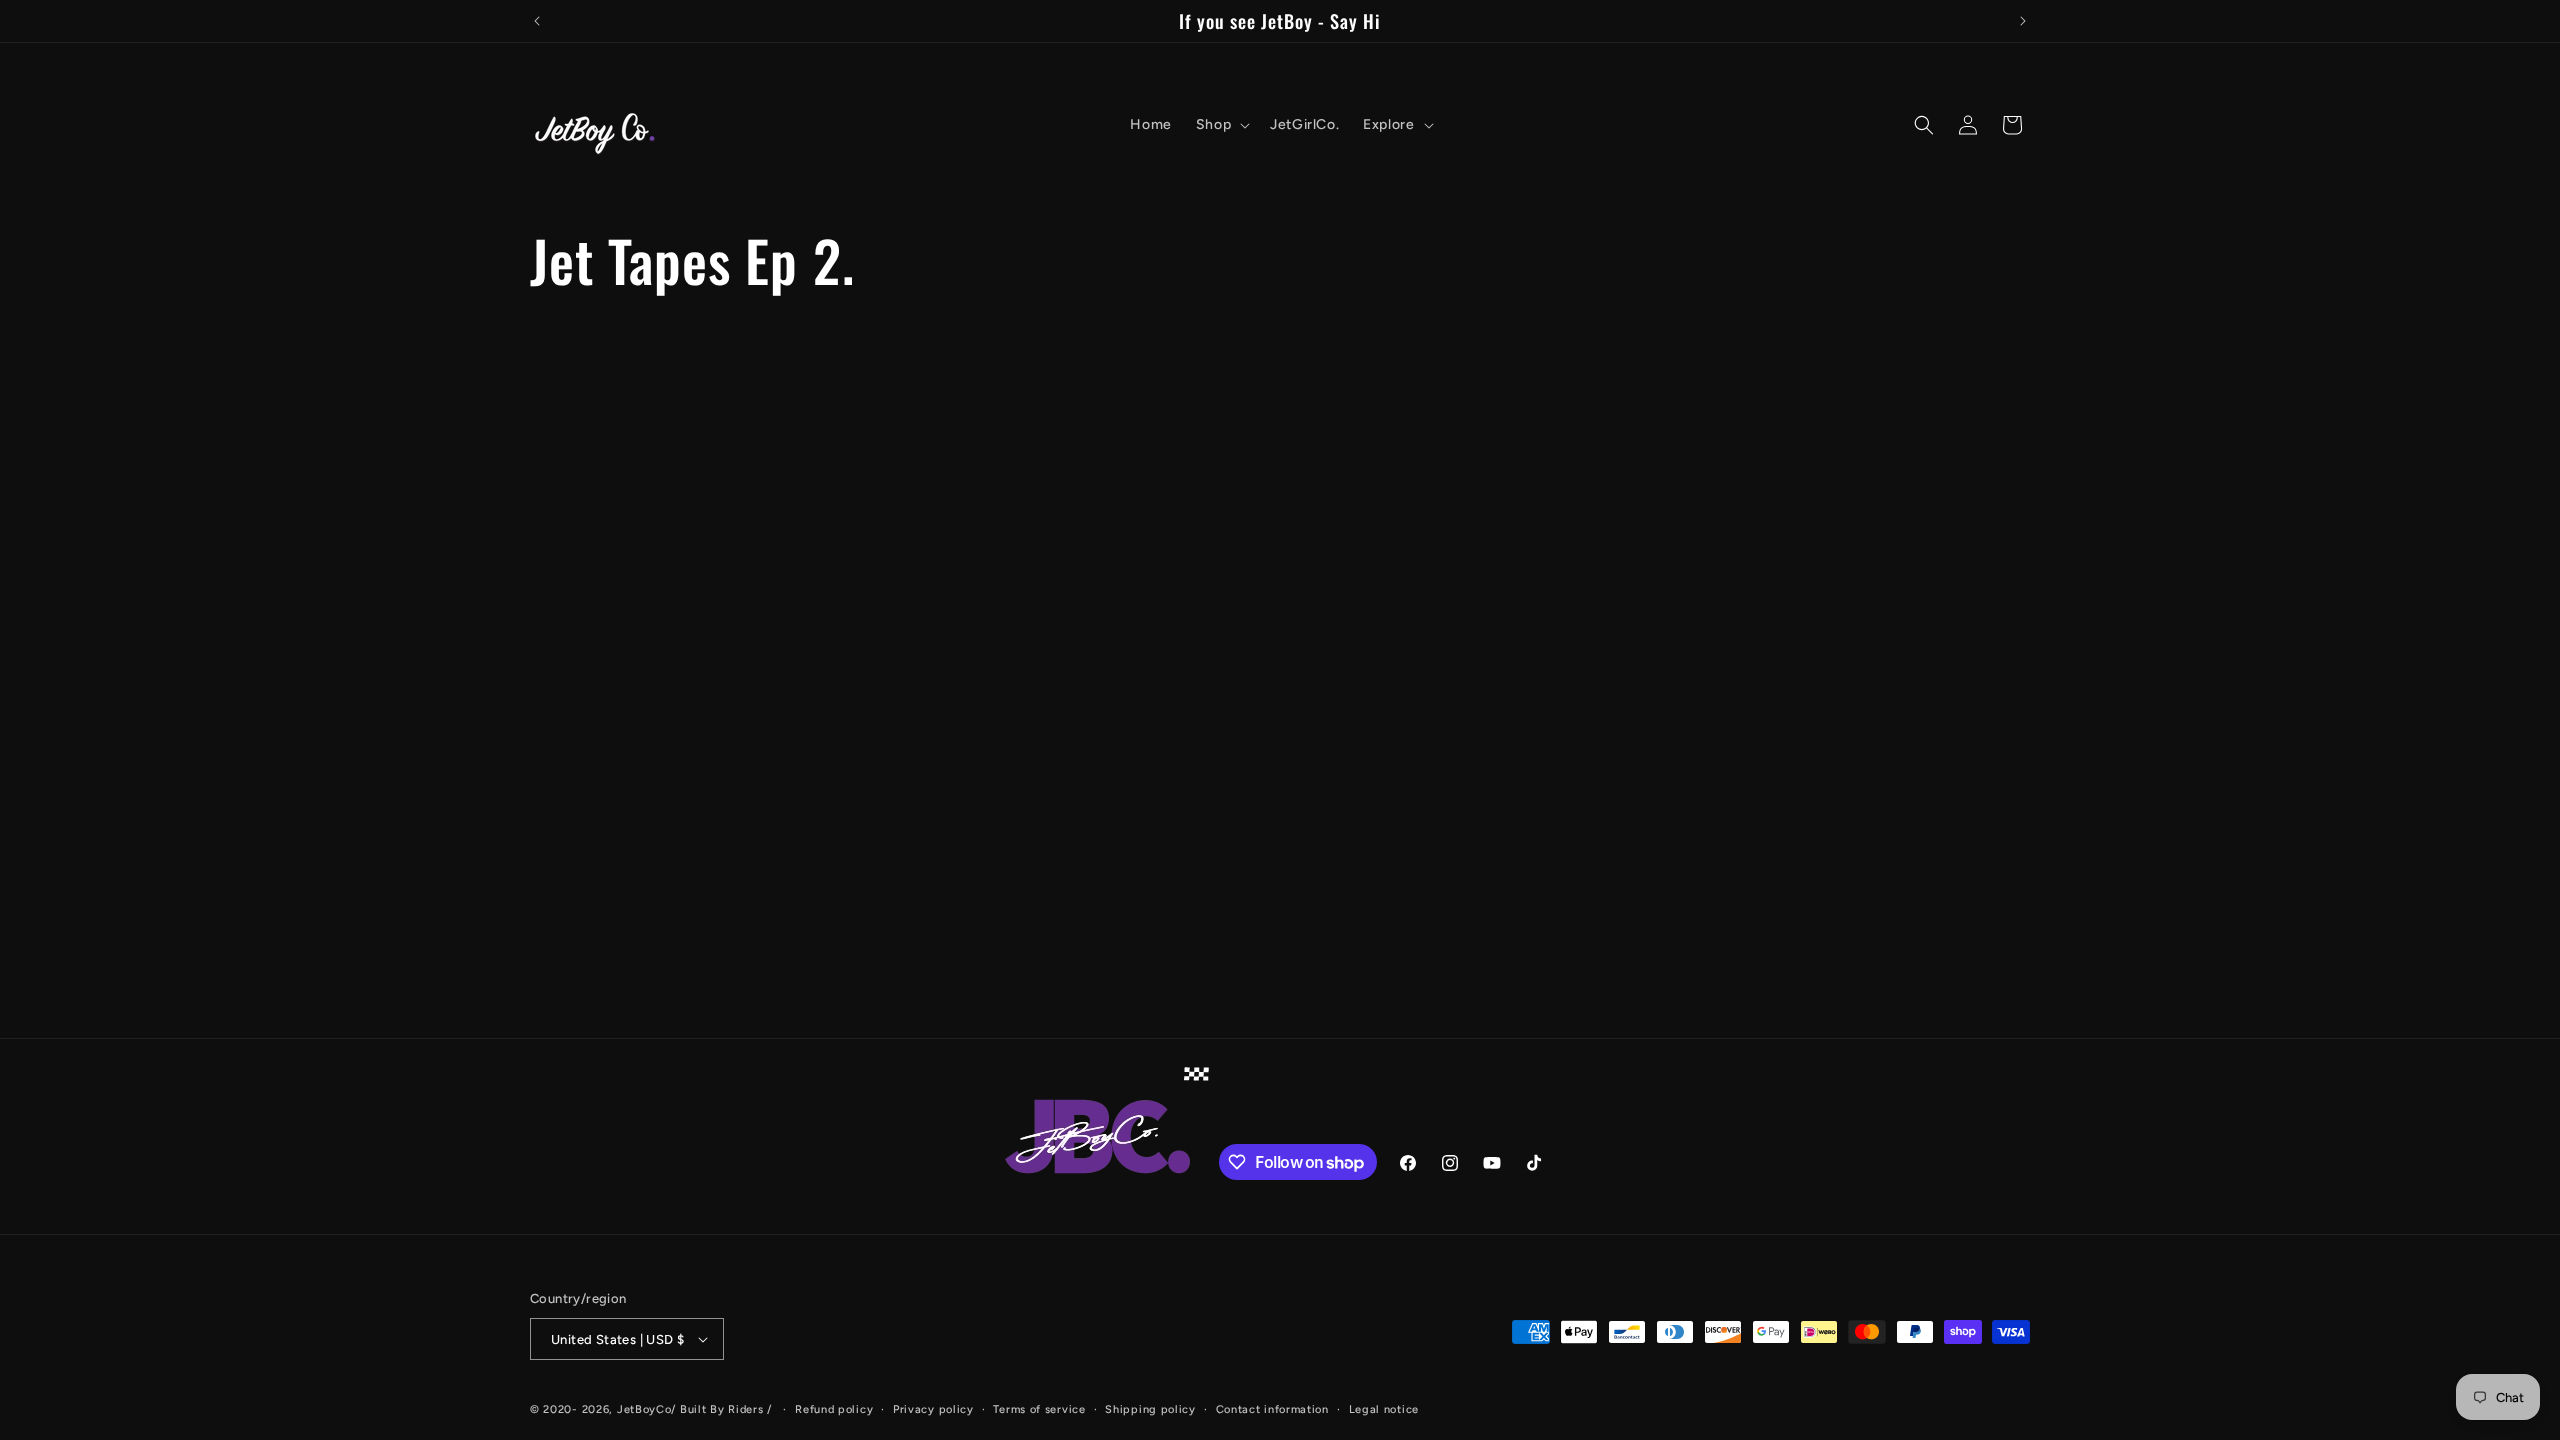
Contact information (1272, 1409)
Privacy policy (933, 1409)
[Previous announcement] (537, 21)
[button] (1221, 125)
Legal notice (1384, 1409)
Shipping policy (1150, 1409)
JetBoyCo (644, 1409)
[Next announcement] (2023, 21)
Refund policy (834, 1409)
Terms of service (1039, 1409)
